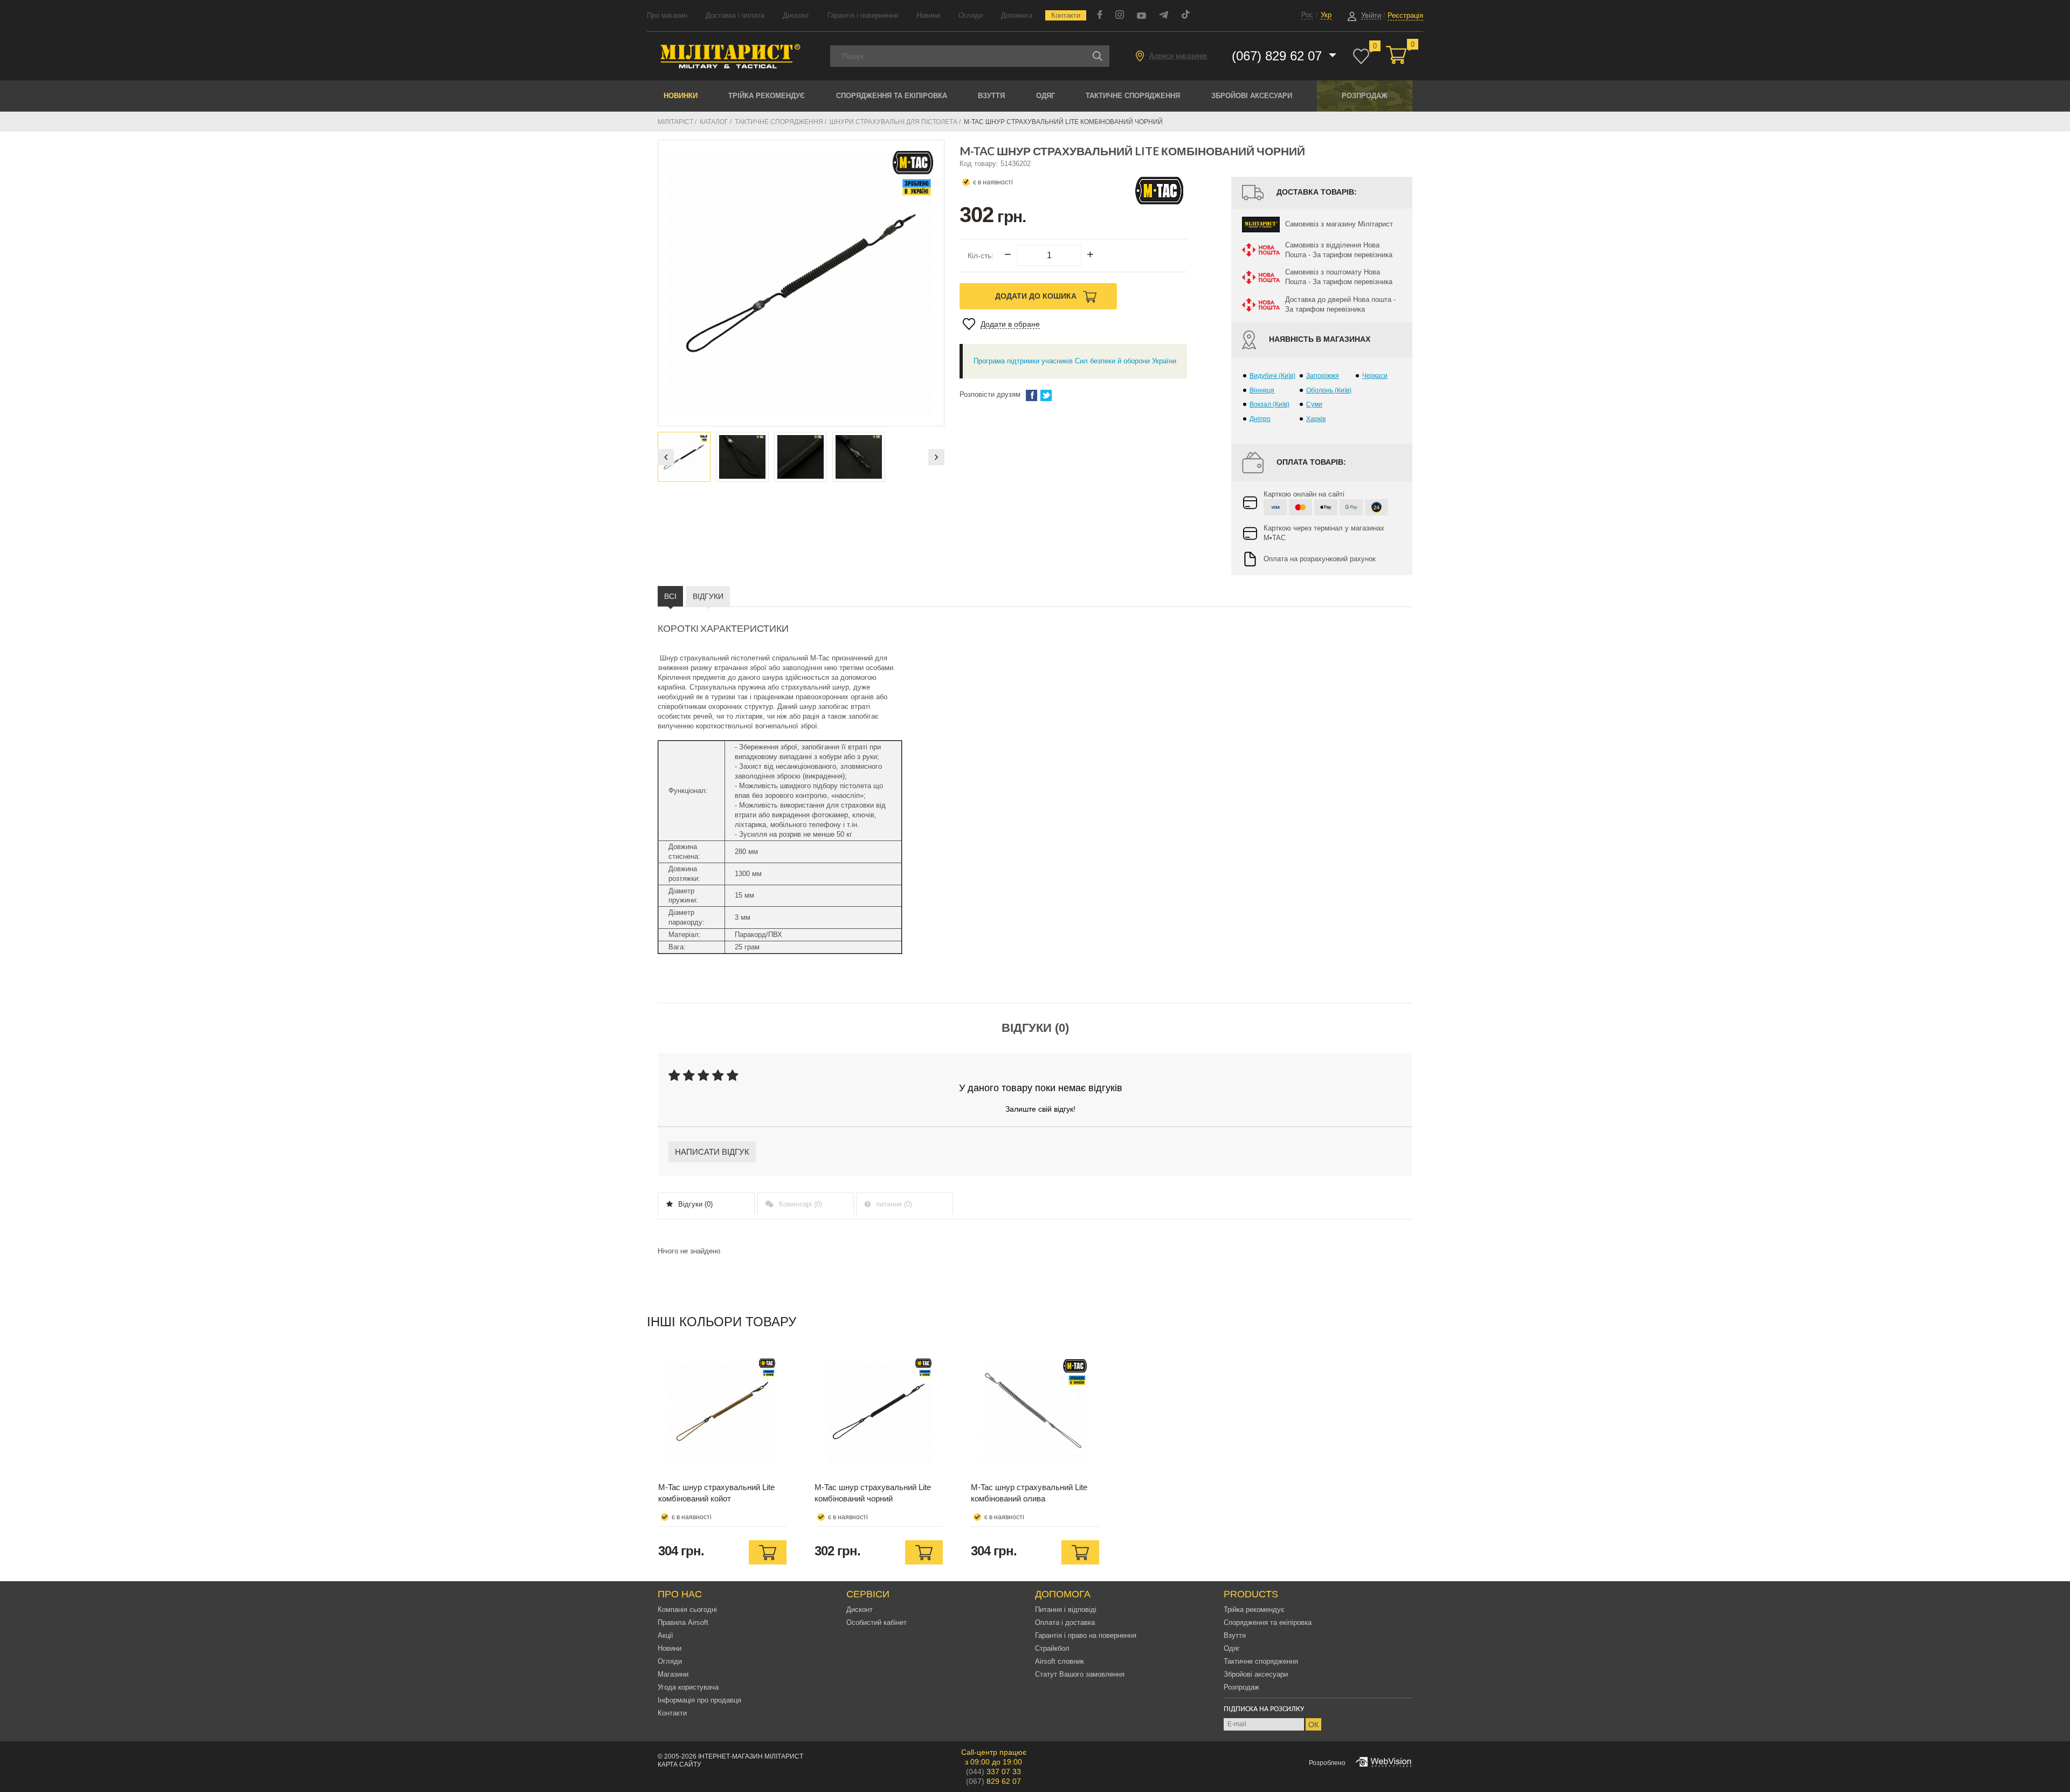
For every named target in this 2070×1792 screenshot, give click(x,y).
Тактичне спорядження (1133, 96)
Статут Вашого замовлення (1080, 1674)
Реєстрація (1405, 15)
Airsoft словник (1060, 1661)
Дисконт (796, 15)
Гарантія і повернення (863, 15)
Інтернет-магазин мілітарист (751, 1756)
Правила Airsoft (683, 1622)
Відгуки (708, 596)
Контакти (1066, 15)
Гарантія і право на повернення (1086, 1635)
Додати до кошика (1037, 296)
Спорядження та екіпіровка (892, 96)
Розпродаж (1365, 96)
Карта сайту (679, 1765)
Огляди (971, 15)
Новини (928, 15)
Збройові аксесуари (1252, 96)
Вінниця (1262, 390)
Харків (1316, 419)
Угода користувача (688, 1687)
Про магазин (667, 15)
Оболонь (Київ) (1329, 390)
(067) (993, 1781)
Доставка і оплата (735, 15)
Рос (1307, 15)
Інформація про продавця (699, 1700)
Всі (670, 596)
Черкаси (1375, 376)
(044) (993, 1772)
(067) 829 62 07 (1279, 56)
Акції (665, 1635)
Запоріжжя (1323, 376)
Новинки (681, 96)
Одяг (1046, 96)
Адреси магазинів (1178, 56)
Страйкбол (1052, 1648)
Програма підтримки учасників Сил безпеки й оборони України (1075, 361)
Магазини (673, 1674)
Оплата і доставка (1065, 1622)
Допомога (1017, 15)
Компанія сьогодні (687, 1610)
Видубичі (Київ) (1272, 376)
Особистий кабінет (877, 1622)
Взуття (991, 96)
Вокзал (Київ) (1269, 404)
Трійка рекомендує (767, 96)
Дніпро (1260, 419)
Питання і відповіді (1066, 1610)
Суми (1314, 404)
